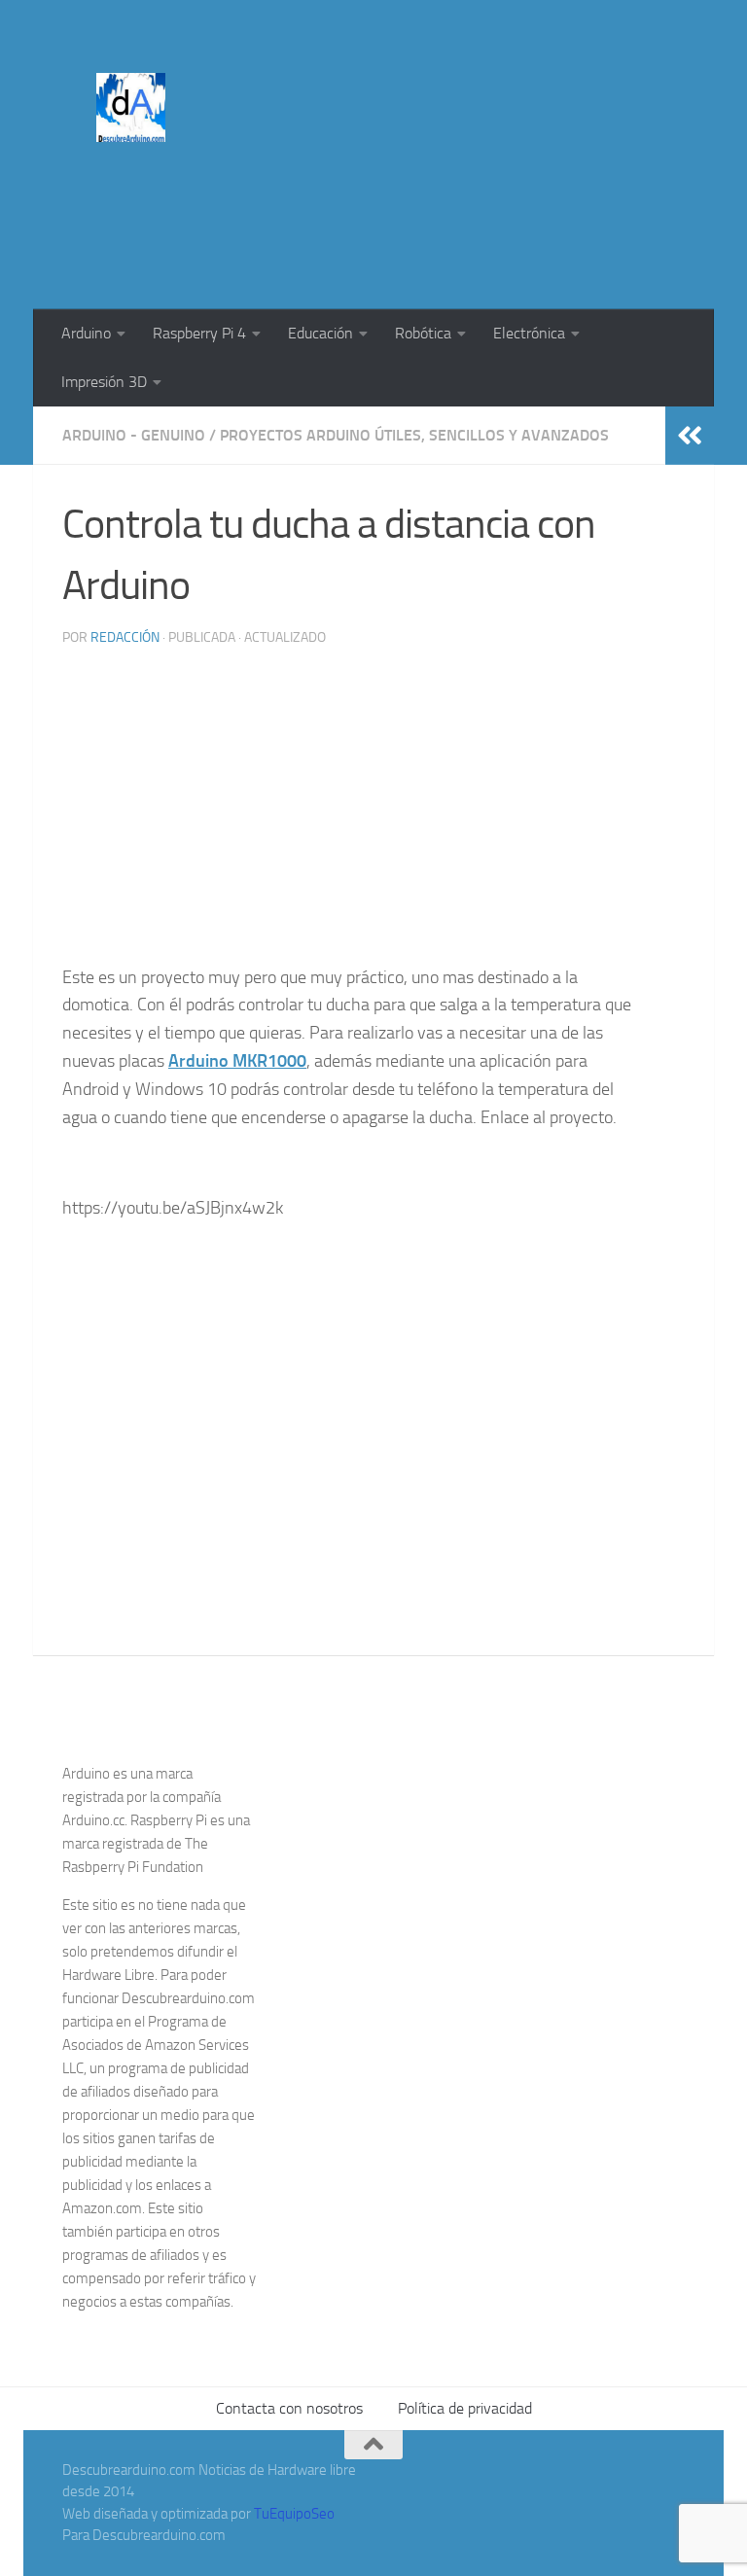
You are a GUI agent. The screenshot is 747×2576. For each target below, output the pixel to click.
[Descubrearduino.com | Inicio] (131, 107)
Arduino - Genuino (134, 435)
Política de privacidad (465, 2408)
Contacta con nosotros (289, 2408)
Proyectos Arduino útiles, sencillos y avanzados (414, 435)
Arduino (86, 333)
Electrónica (529, 333)
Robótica (423, 333)
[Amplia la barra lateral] (690, 436)
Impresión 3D (104, 382)
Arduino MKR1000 (237, 1061)
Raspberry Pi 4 (199, 333)
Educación (320, 333)
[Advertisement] (405, 809)
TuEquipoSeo (294, 2514)
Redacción (125, 637)
